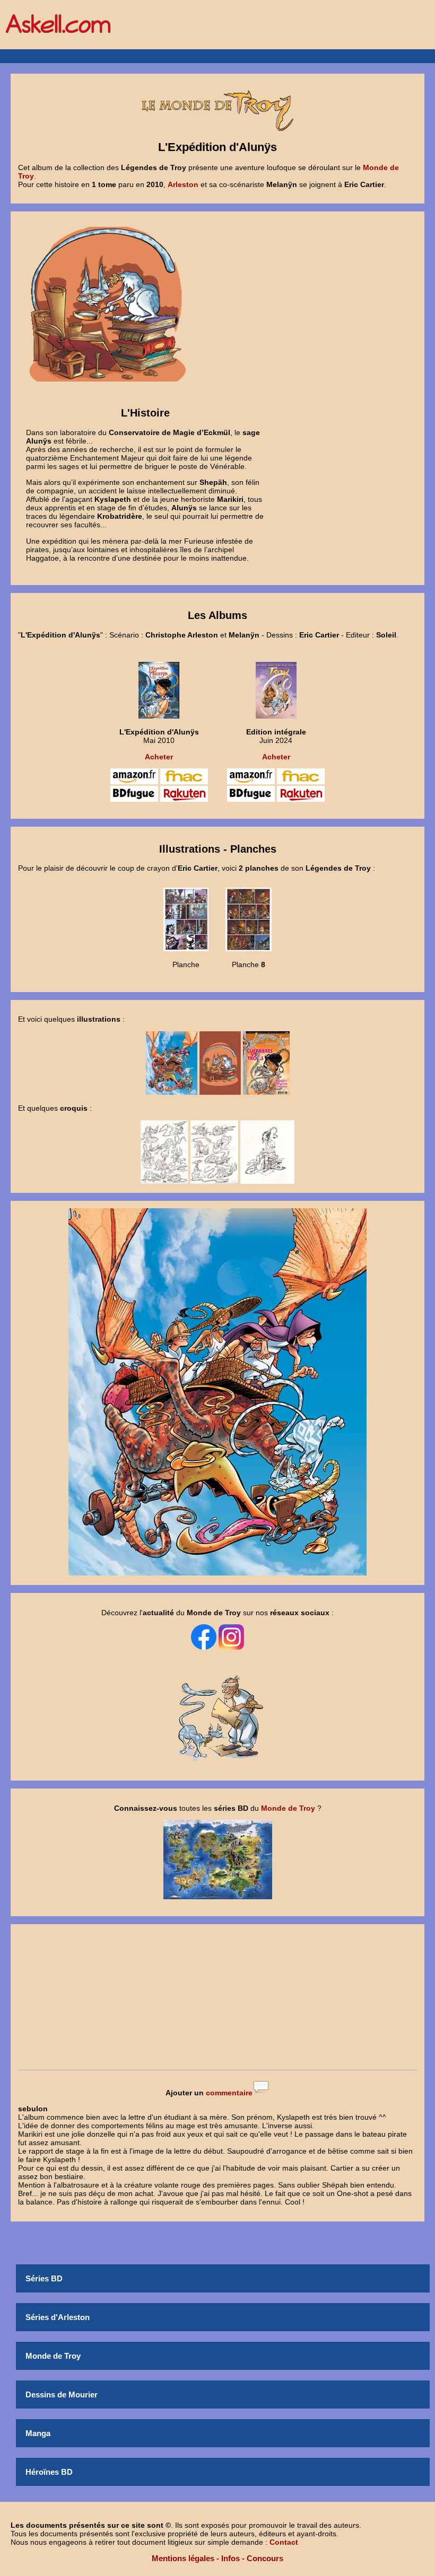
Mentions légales (183, 2558)
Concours (265, 2558)
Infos (230, 2558)
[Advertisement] (217, 1998)
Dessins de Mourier (62, 2394)
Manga (38, 2433)
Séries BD (44, 2278)
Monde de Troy (53, 2356)
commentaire (229, 2093)
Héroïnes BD (49, 2472)
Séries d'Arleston (58, 2317)
